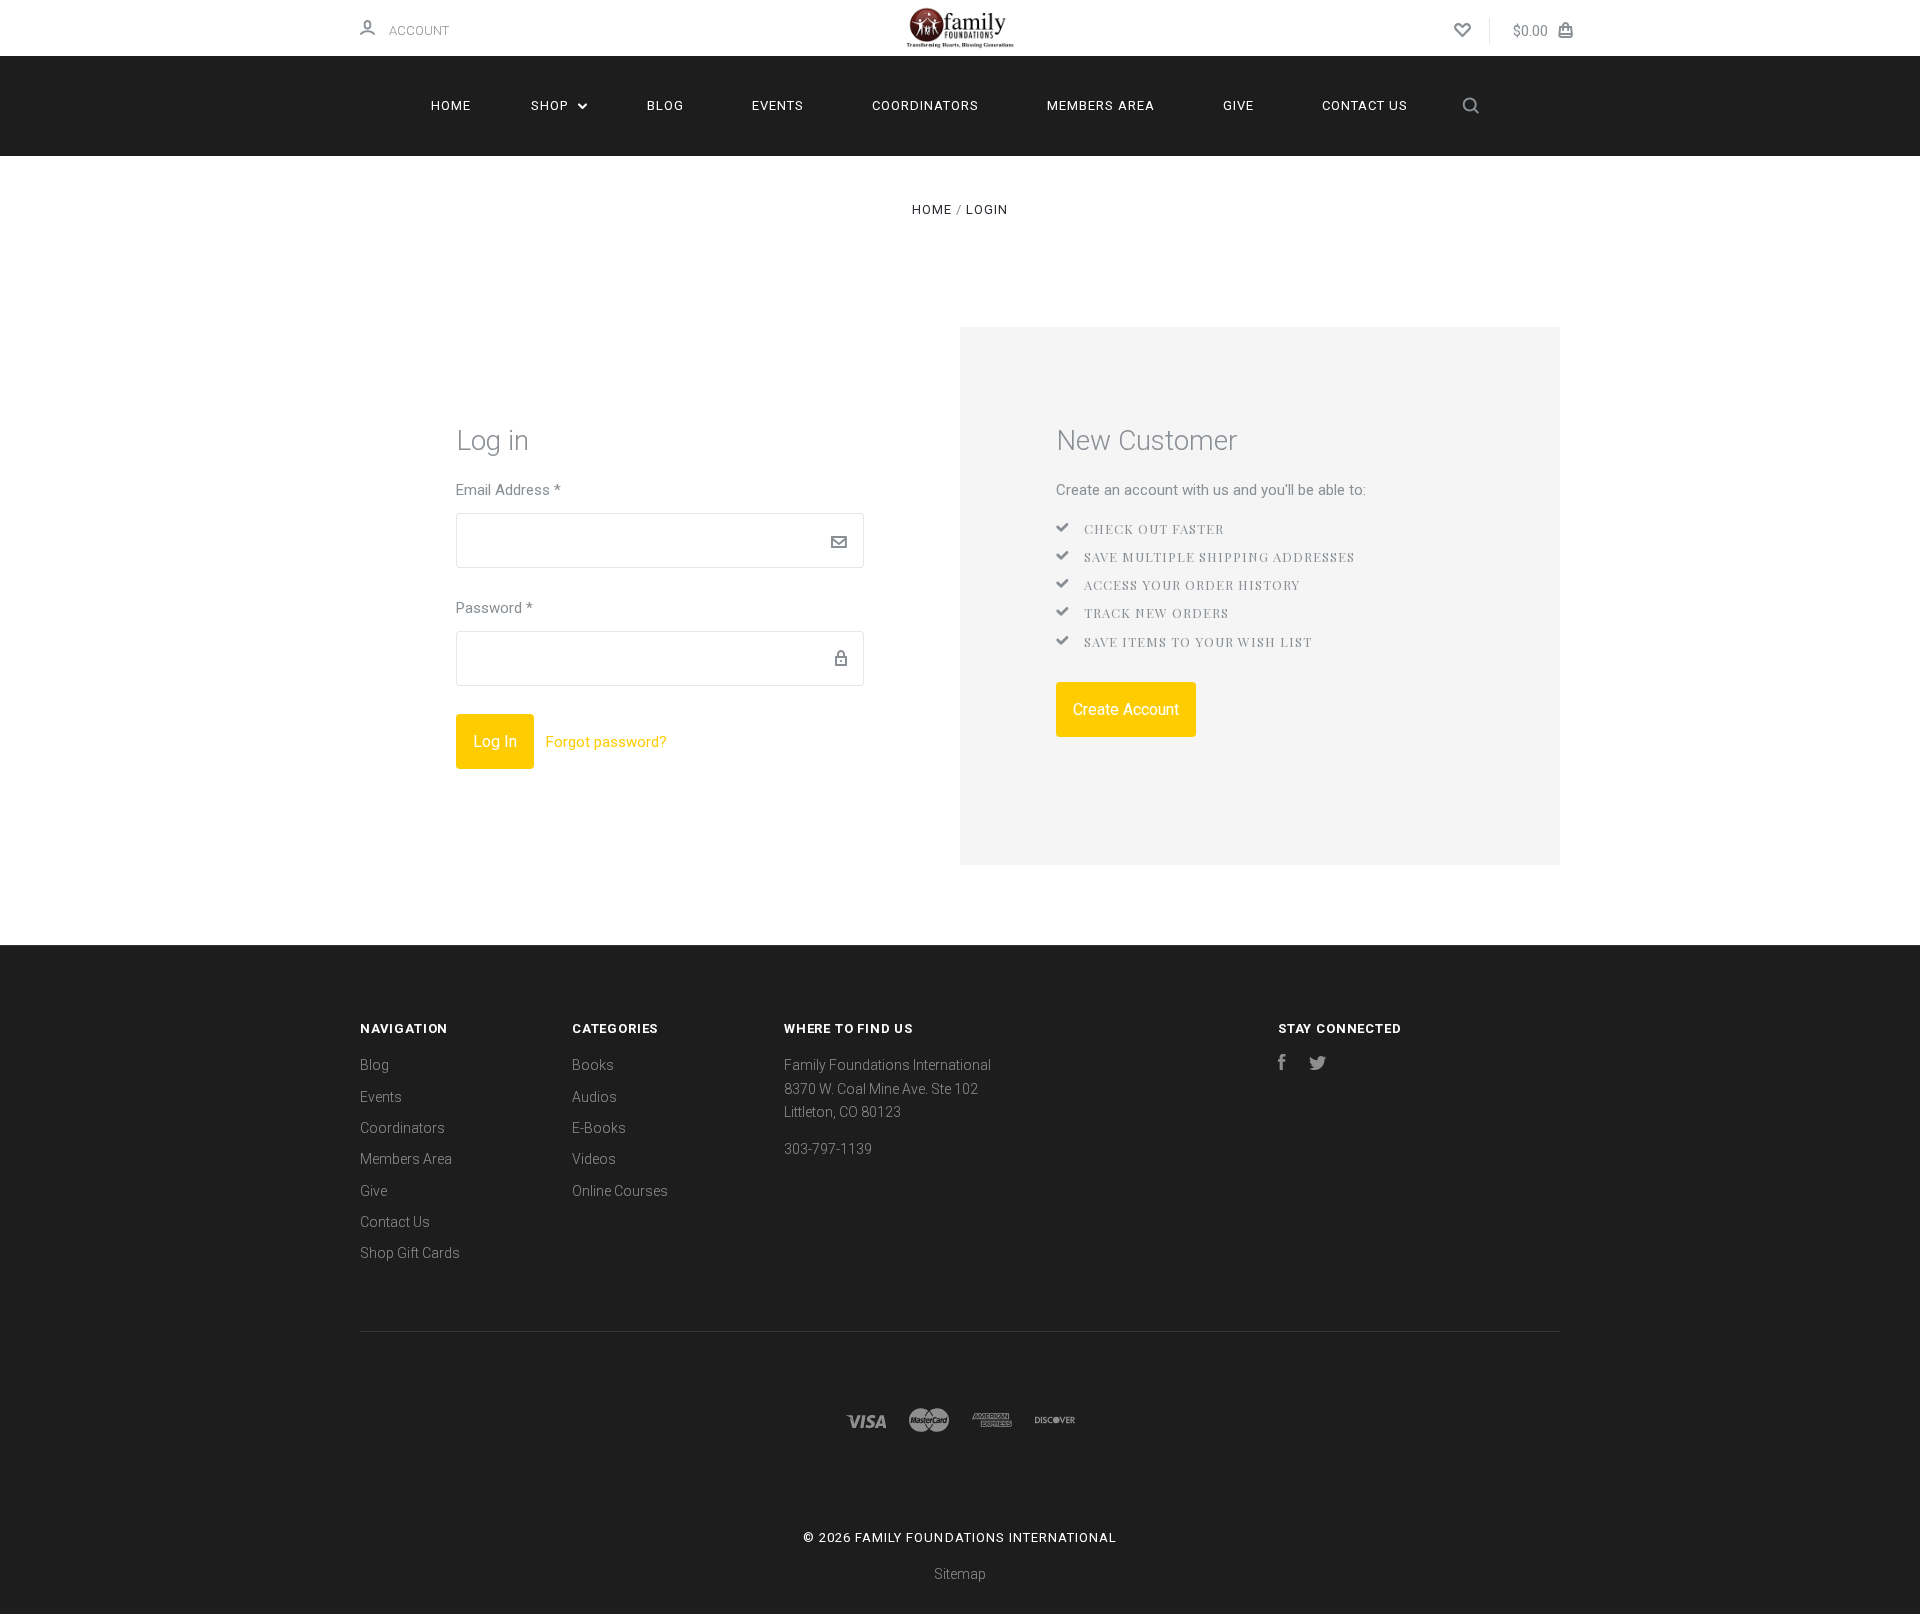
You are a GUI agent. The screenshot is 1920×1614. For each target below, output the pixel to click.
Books (593, 1065)
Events (778, 105)
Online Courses (620, 1191)
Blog (665, 105)
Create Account (1126, 709)
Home (451, 105)
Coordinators (925, 105)
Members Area (1101, 105)
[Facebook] (1282, 1065)
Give (1238, 105)
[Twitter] (1318, 1065)
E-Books (599, 1128)
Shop (551, 105)
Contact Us (1365, 105)
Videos (594, 1159)
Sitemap (960, 1574)
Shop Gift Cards (410, 1253)
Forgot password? (606, 742)
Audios (594, 1097)
